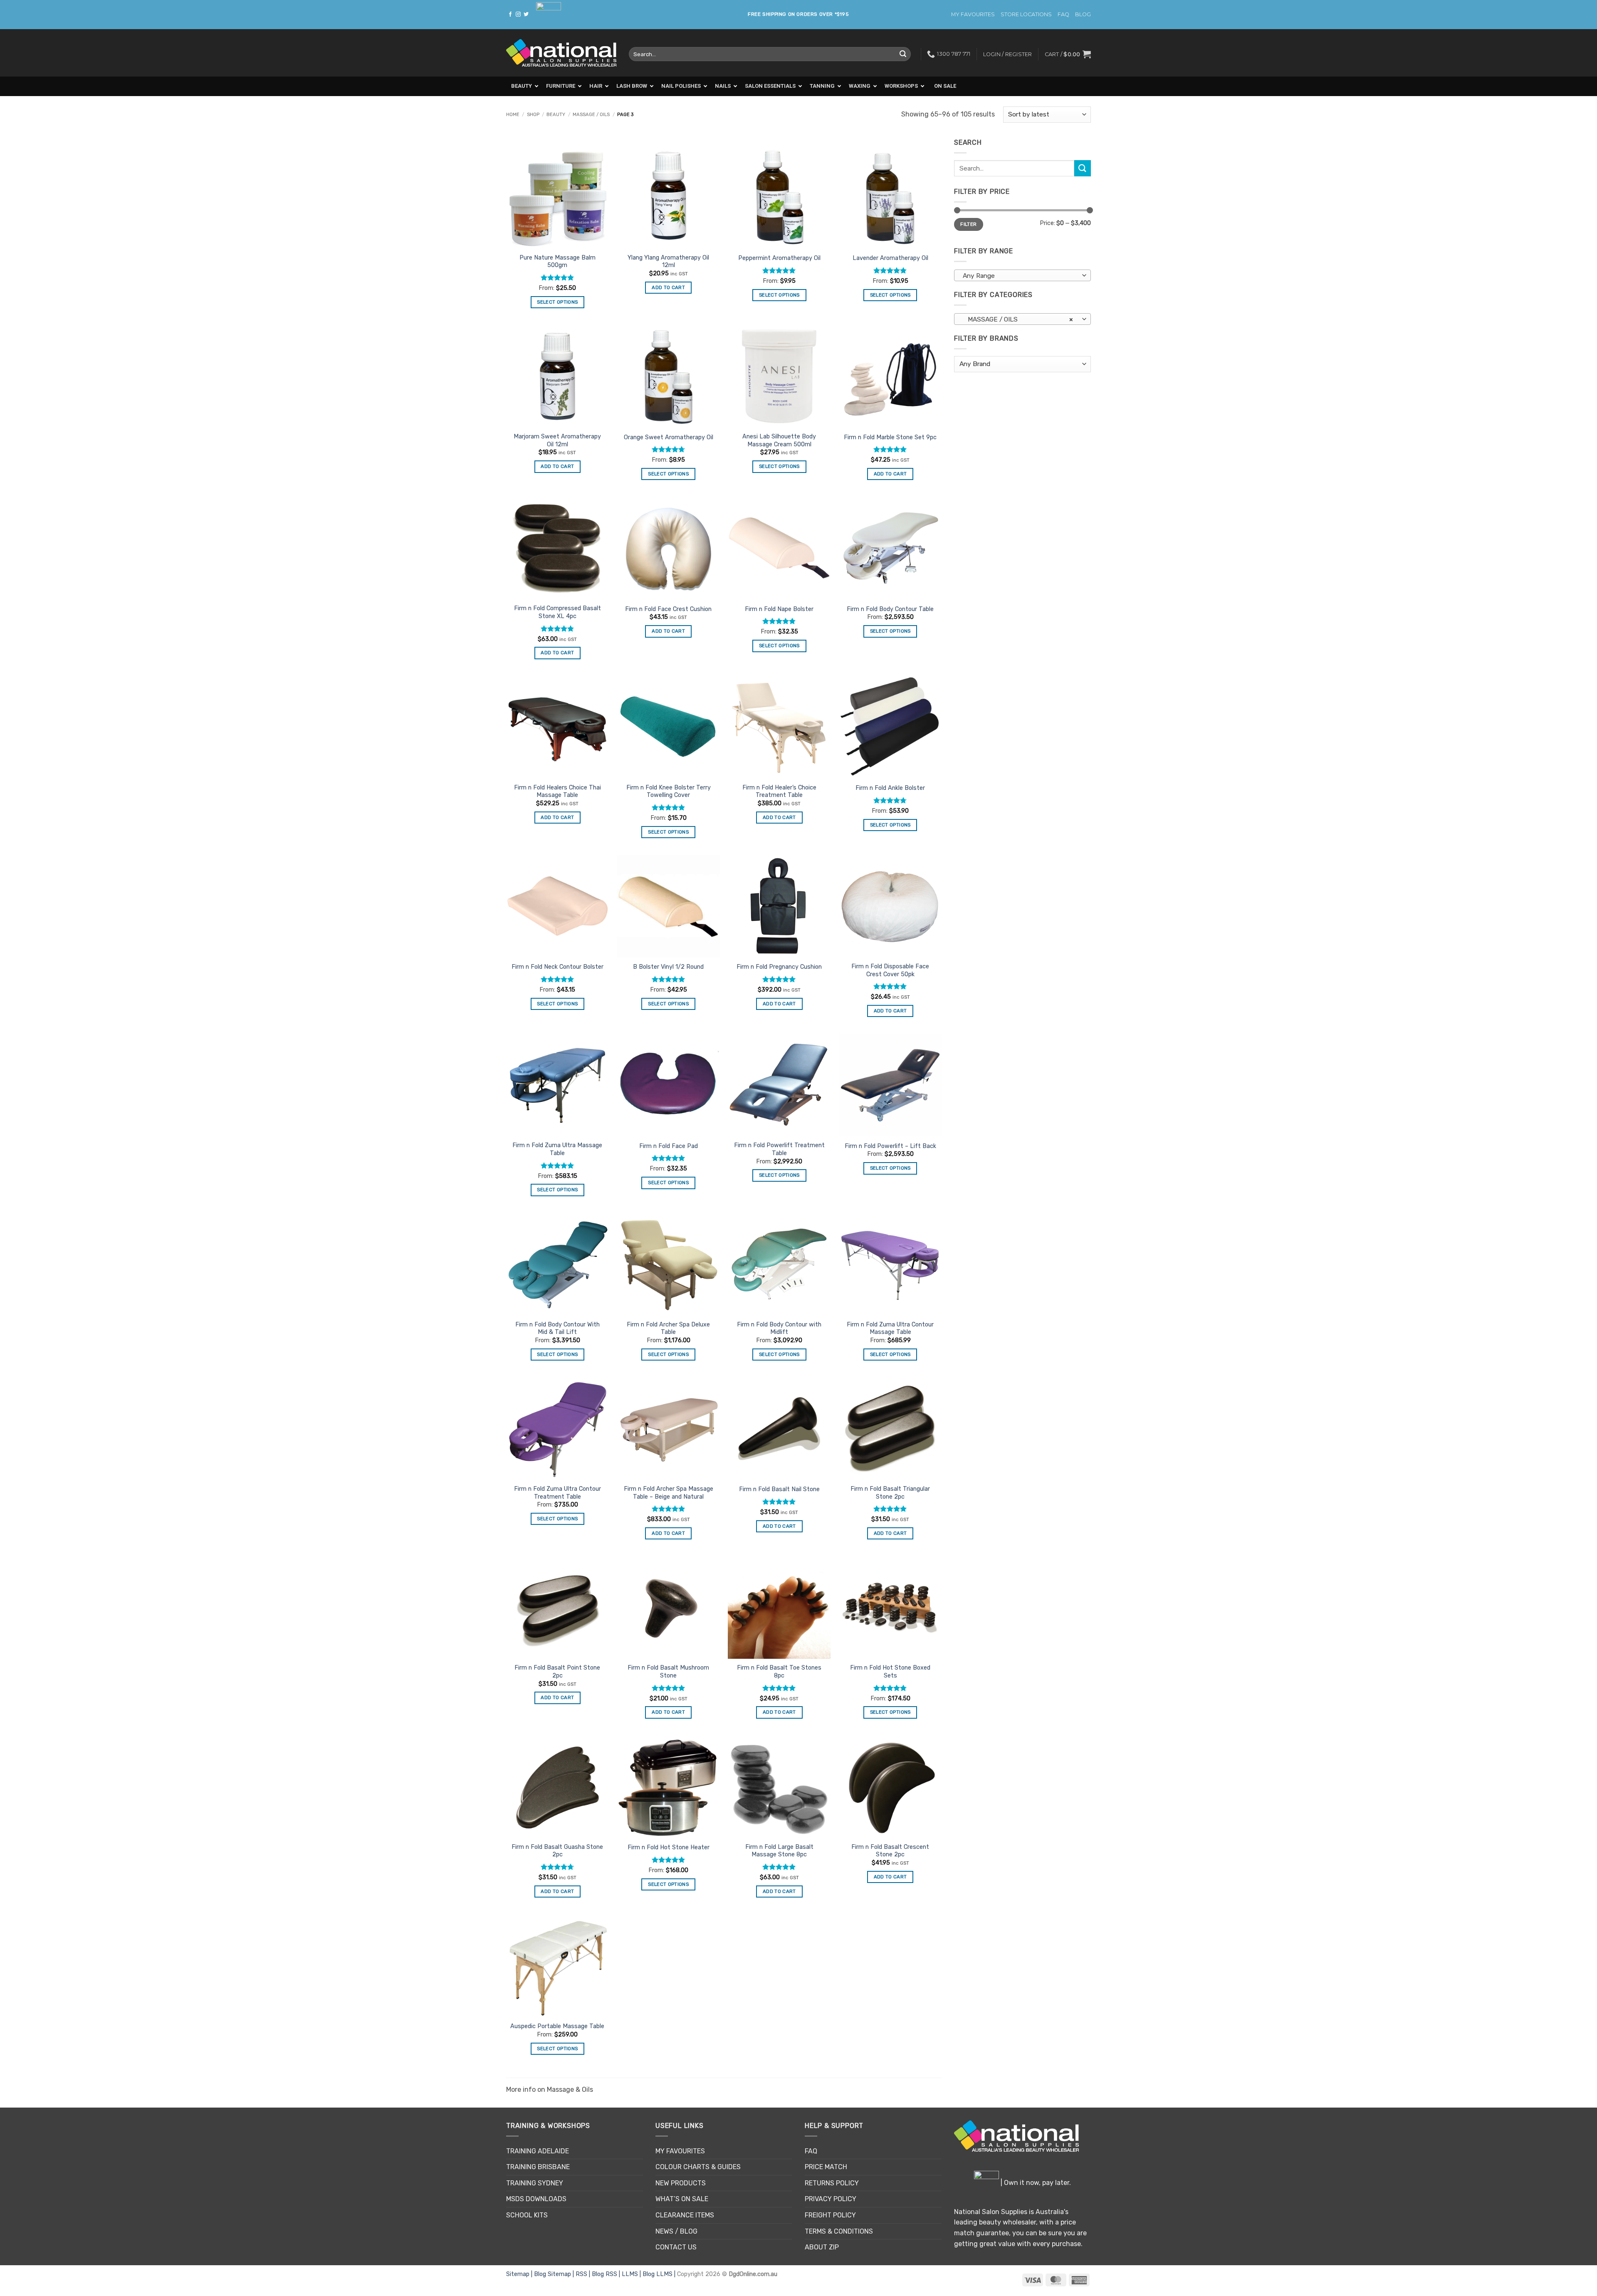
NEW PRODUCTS (681, 2183)
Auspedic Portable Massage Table (557, 2026)
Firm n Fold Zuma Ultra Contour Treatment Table (557, 1493)
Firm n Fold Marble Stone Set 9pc (890, 437)
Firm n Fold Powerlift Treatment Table (779, 1149)
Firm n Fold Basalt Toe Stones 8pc (779, 1672)
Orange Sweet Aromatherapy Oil (669, 437)
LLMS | (632, 2274)
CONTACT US (676, 2247)
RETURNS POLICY (832, 2183)
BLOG (1083, 14)
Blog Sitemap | (555, 2274)
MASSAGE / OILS (591, 115)
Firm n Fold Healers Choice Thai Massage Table (557, 792)
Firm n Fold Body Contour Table (890, 609)
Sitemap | (520, 2274)
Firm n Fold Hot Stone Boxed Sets (890, 1672)
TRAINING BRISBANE (538, 2167)
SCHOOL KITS (527, 2215)
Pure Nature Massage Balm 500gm (557, 262)
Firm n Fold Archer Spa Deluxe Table (668, 1329)
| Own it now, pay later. (1035, 2183)
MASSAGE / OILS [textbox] (1018, 319)
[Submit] (903, 54)
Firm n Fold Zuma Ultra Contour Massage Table (890, 1329)
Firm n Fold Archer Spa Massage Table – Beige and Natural (669, 1493)
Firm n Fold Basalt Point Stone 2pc (557, 1672)
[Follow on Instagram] (518, 15)
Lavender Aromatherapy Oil (890, 258)
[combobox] (1022, 275)
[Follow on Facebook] (510, 15)
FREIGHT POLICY (830, 2215)
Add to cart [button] (668, 287)
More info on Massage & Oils (550, 2089)
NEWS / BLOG (676, 2231)
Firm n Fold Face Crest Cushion (668, 609)
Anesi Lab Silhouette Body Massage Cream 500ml (779, 440)
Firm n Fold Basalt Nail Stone (779, 1489)
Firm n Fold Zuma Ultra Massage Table (557, 1149)
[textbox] (1021, 276)
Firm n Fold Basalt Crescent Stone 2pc (890, 1851)
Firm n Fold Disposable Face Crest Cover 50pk (890, 970)
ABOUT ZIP (822, 2247)
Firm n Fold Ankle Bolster (890, 788)
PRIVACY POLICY (831, 2199)
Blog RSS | (607, 2274)
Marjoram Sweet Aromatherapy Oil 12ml (557, 440)
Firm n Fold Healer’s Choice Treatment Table (779, 792)
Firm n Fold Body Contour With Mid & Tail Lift (557, 1329)
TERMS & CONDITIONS (839, 2231)
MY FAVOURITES (973, 14)
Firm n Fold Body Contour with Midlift (779, 1329)
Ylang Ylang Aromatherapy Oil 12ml (668, 262)
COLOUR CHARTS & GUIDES (698, 2167)
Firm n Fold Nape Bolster (779, 609)
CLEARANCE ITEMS (685, 2215)
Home (513, 115)
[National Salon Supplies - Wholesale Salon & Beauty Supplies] (561, 53)
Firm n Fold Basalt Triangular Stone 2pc (890, 1493)
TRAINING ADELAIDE (538, 2151)
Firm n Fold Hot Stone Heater (669, 1847)
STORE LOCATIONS (1026, 14)
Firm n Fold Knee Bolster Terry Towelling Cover (669, 792)
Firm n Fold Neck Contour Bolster (557, 967)
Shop (533, 115)
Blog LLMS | (660, 2274)
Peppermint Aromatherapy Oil (779, 258)
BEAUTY (556, 115)
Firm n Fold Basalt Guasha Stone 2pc (557, 1851)
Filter (968, 224)
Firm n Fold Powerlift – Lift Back (890, 1146)
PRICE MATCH (826, 2167)
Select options (557, 302)
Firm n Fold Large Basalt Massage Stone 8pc (779, 1851)
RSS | (584, 2274)
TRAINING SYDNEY (535, 2183)
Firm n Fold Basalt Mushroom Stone (668, 1672)
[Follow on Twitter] (526, 15)
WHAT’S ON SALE (682, 2199)
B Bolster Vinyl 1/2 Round (668, 967)
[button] (1068, 54)
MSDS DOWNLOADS (536, 2199)
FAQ (1063, 14)
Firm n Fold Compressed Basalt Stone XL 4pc (557, 612)
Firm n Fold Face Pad (669, 1146)
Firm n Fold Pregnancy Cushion (779, 967)
